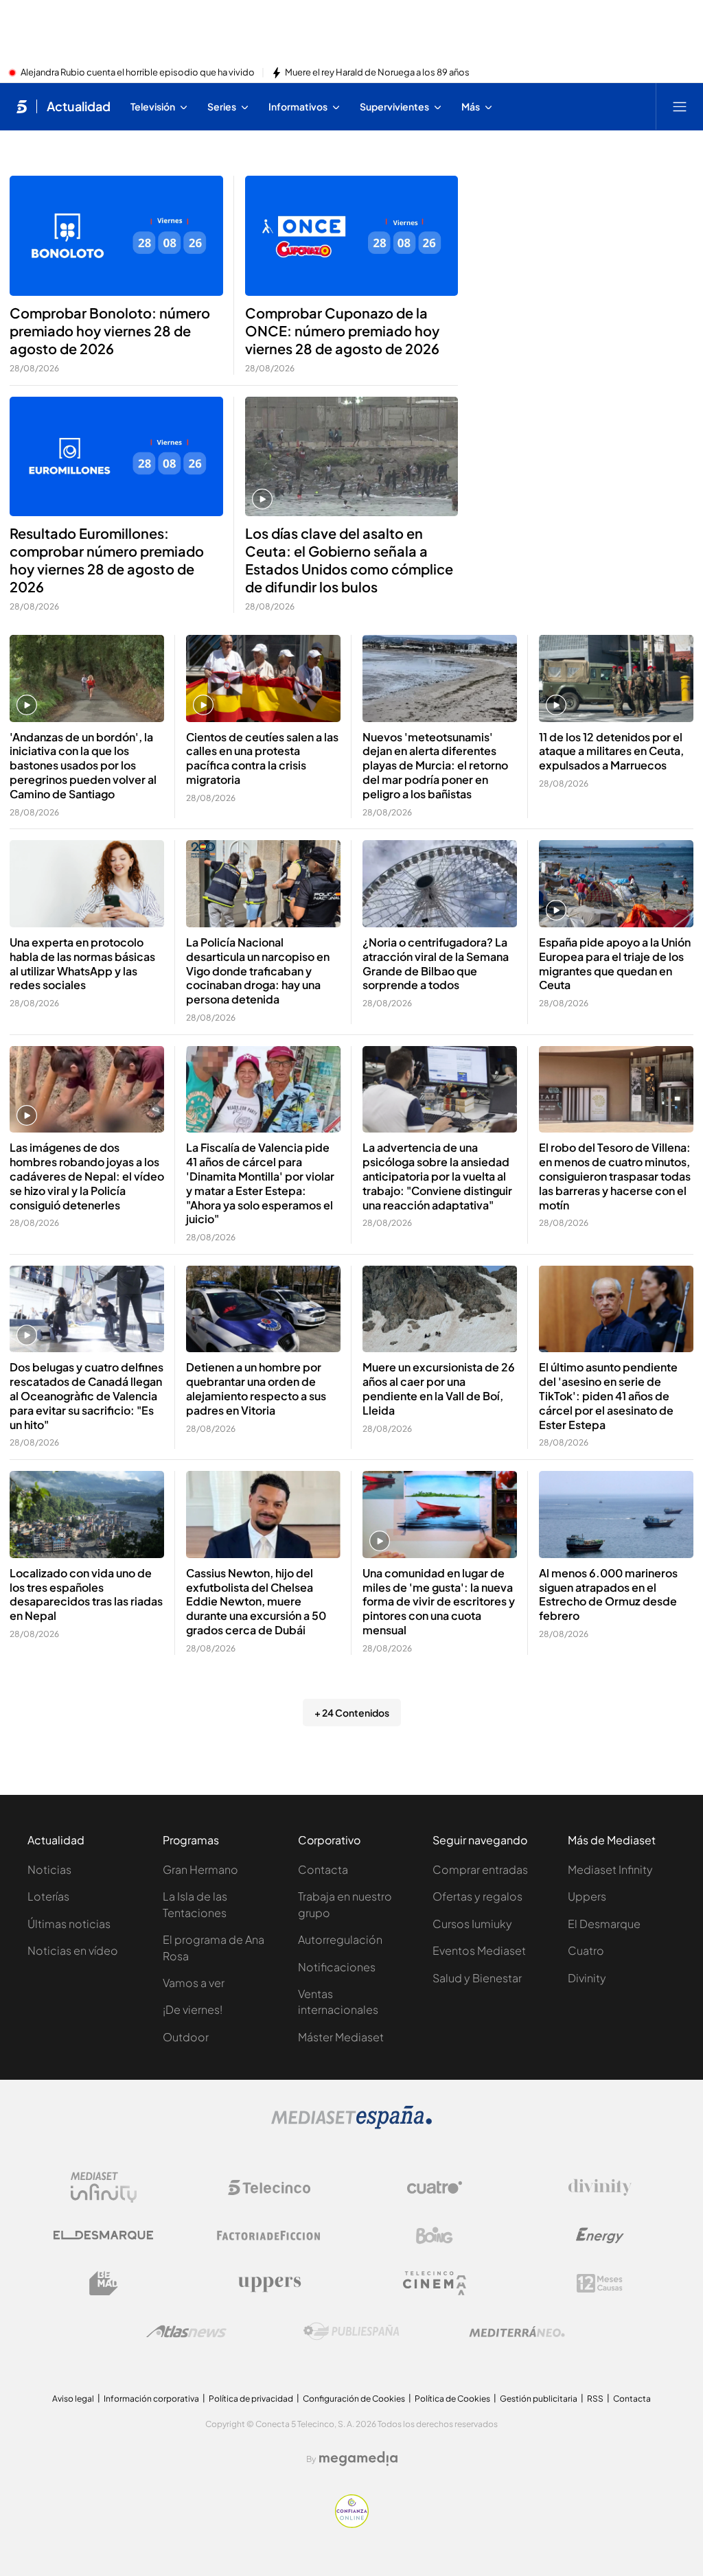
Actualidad (79, 106)
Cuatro (586, 1950)
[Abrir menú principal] (680, 106)
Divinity (587, 1978)
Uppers (587, 1896)
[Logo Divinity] (600, 2188)
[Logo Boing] (435, 2236)
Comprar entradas (480, 1869)
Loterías (48, 1896)
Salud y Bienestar (477, 1978)
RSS (595, 2399)
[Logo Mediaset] (351, 2125)
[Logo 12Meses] (600, 2283)
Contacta (323, 1869)
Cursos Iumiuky (472, 1924)
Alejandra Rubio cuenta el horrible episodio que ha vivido (138, 73)
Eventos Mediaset (479, 1950)
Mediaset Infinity (610, 1869)
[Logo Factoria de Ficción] (269, 2236)
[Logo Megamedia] (358, 2459)
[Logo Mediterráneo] (517, 2332)
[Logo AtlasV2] (186, 2331)
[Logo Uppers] (269, 2284)
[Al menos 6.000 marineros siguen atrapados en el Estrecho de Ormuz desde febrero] (616, 1515)
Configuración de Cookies (354, 2399)
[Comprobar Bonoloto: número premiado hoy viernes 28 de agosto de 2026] (116, 236)
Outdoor (186, 2037)
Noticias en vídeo (73, 1950)
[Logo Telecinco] (269, 2188)
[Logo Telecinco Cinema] (435, 2283)
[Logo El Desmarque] (103, 2235)
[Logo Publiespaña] (351, 2332)
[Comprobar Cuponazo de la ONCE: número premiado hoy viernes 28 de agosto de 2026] (352, 236)
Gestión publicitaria (539, 2399)
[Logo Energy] (600, 2236)
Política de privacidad (251, 2399)
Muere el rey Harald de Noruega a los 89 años (377, 73)
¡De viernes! (193, 2009)
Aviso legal (73, 2399)
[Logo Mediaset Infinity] (104, 2188)
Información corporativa (151, 2399)
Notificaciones (337, 1967)
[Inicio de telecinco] (22, 106)
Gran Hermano (200, 1869)
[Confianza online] (352, 2524)
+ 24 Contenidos (352, 1713)
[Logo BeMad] (104, 2284)
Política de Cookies (452, 2399)
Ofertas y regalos (477, 1896)
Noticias (49, 1869)
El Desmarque (604, 1924)
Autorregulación (340, 1939)
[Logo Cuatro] (435, 2188)
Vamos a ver (194, 1983)
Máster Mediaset (341, 2037)
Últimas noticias (69, 1924)
